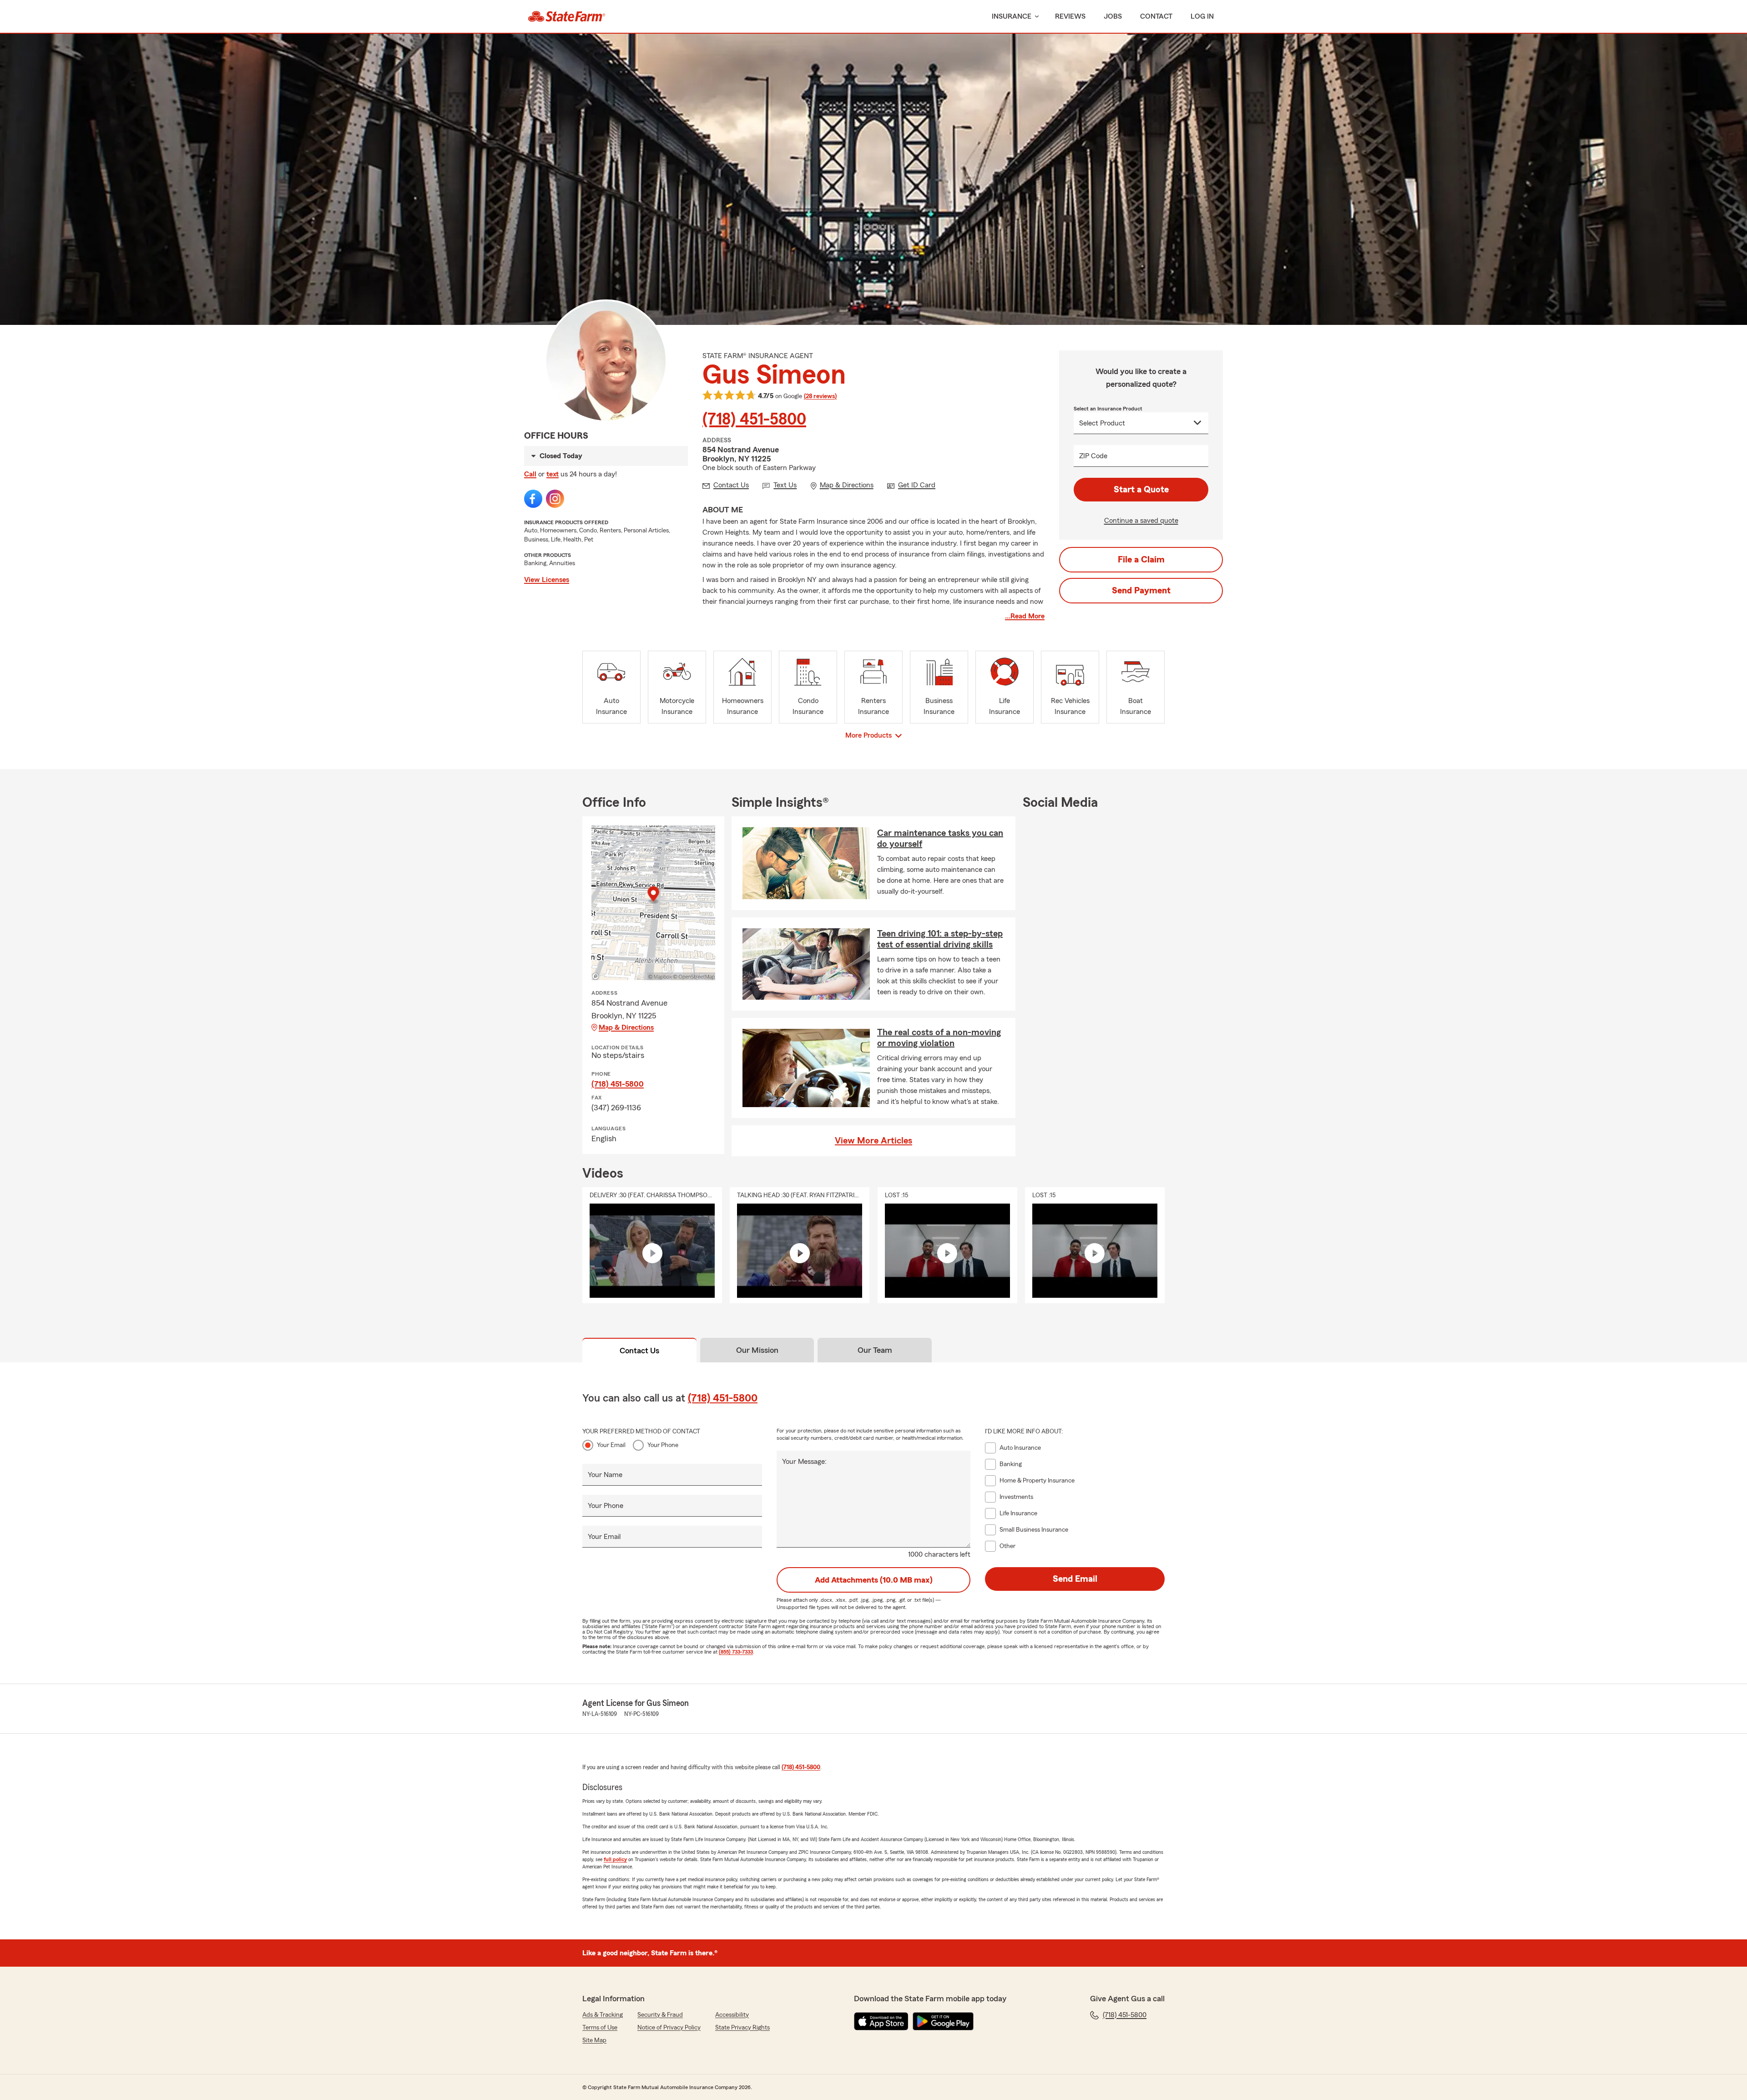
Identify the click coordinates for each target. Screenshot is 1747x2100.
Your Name (605, 1475)
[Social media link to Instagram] (555, 499)
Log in (1202, 16)
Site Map (594, 2040)
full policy (615, 1859)
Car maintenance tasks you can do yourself (940, 839)
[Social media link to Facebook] (533, 499)
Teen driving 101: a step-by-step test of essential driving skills (940, 939)
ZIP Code (1093, 456)
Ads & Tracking (603, 2015)
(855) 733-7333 (736, 1652)
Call (530, 474)
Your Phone (663, 1445)
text (553, 474)
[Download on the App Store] (881, 2021)
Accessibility (732, 2015)
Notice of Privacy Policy (669, 2028)
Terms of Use (600, 2028)
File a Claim (1141, 560)
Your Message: (804, 1462)
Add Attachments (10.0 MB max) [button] (874, 1580)
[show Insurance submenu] (1035, 17)
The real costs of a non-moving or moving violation (939, 1038)
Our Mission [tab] (757, 1350)
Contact (1156, 16)
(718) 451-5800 (754, 420)
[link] (567, 16)
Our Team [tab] (875, 1350)
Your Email (611, 1445)
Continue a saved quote (1141, 521)
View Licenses (547, 580)
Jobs (1113, 16)
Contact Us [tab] (639, 1351)
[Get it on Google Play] (943, 2021)
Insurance (1012, 16)
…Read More (1025, 616)
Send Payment (1141, 591)
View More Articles (873, 1141)
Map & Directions (626, 1027)
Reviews (1070, 16)
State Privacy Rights (742, 2028)
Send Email (1075, 1579)
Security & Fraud (660, 2015)
